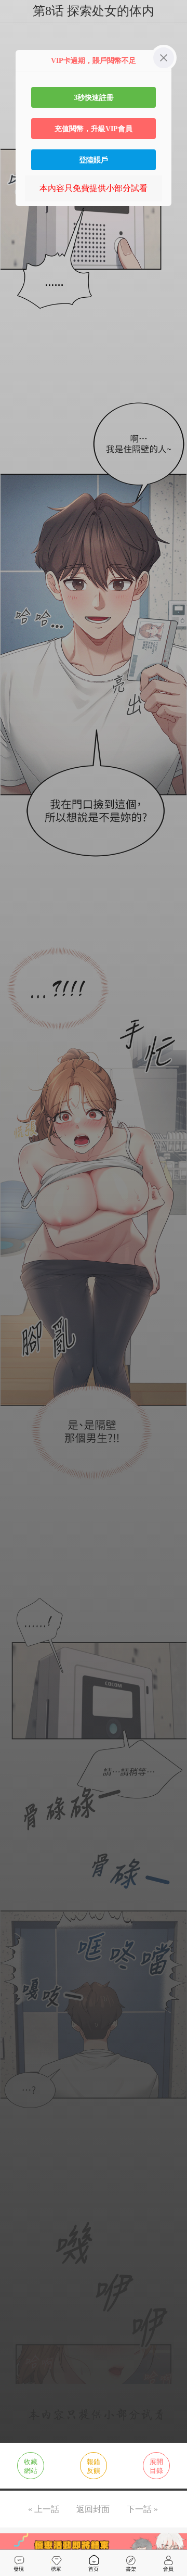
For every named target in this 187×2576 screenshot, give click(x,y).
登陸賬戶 (94, 160)
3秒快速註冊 (94, 97)
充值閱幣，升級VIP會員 (94, 129)
